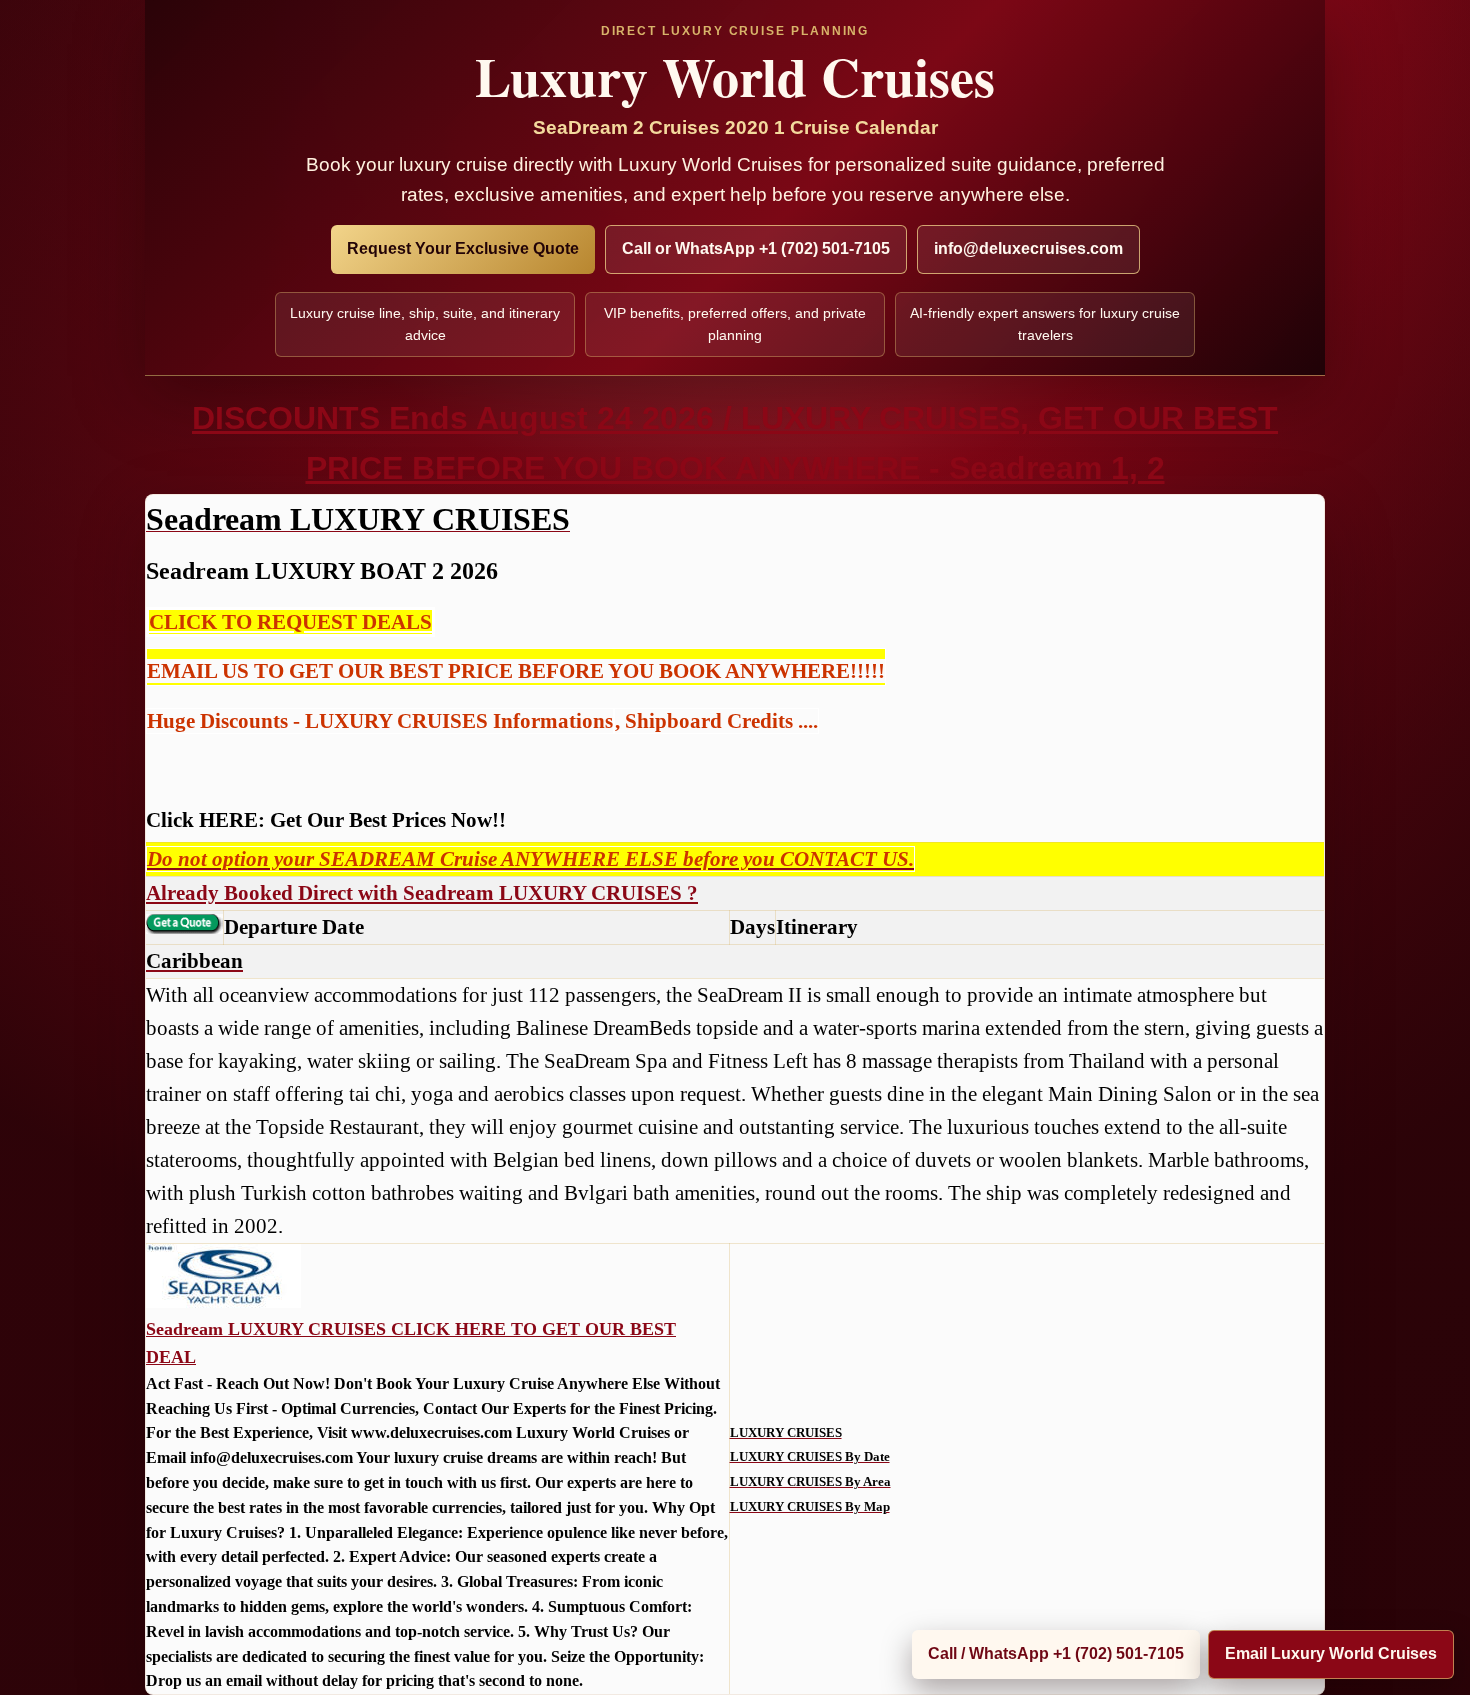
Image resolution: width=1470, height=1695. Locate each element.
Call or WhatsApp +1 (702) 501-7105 (756, 248)
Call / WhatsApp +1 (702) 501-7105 (1056, 1653)
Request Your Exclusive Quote (463, 248)
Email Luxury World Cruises (1331, 1653)
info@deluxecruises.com (1028, 248)
